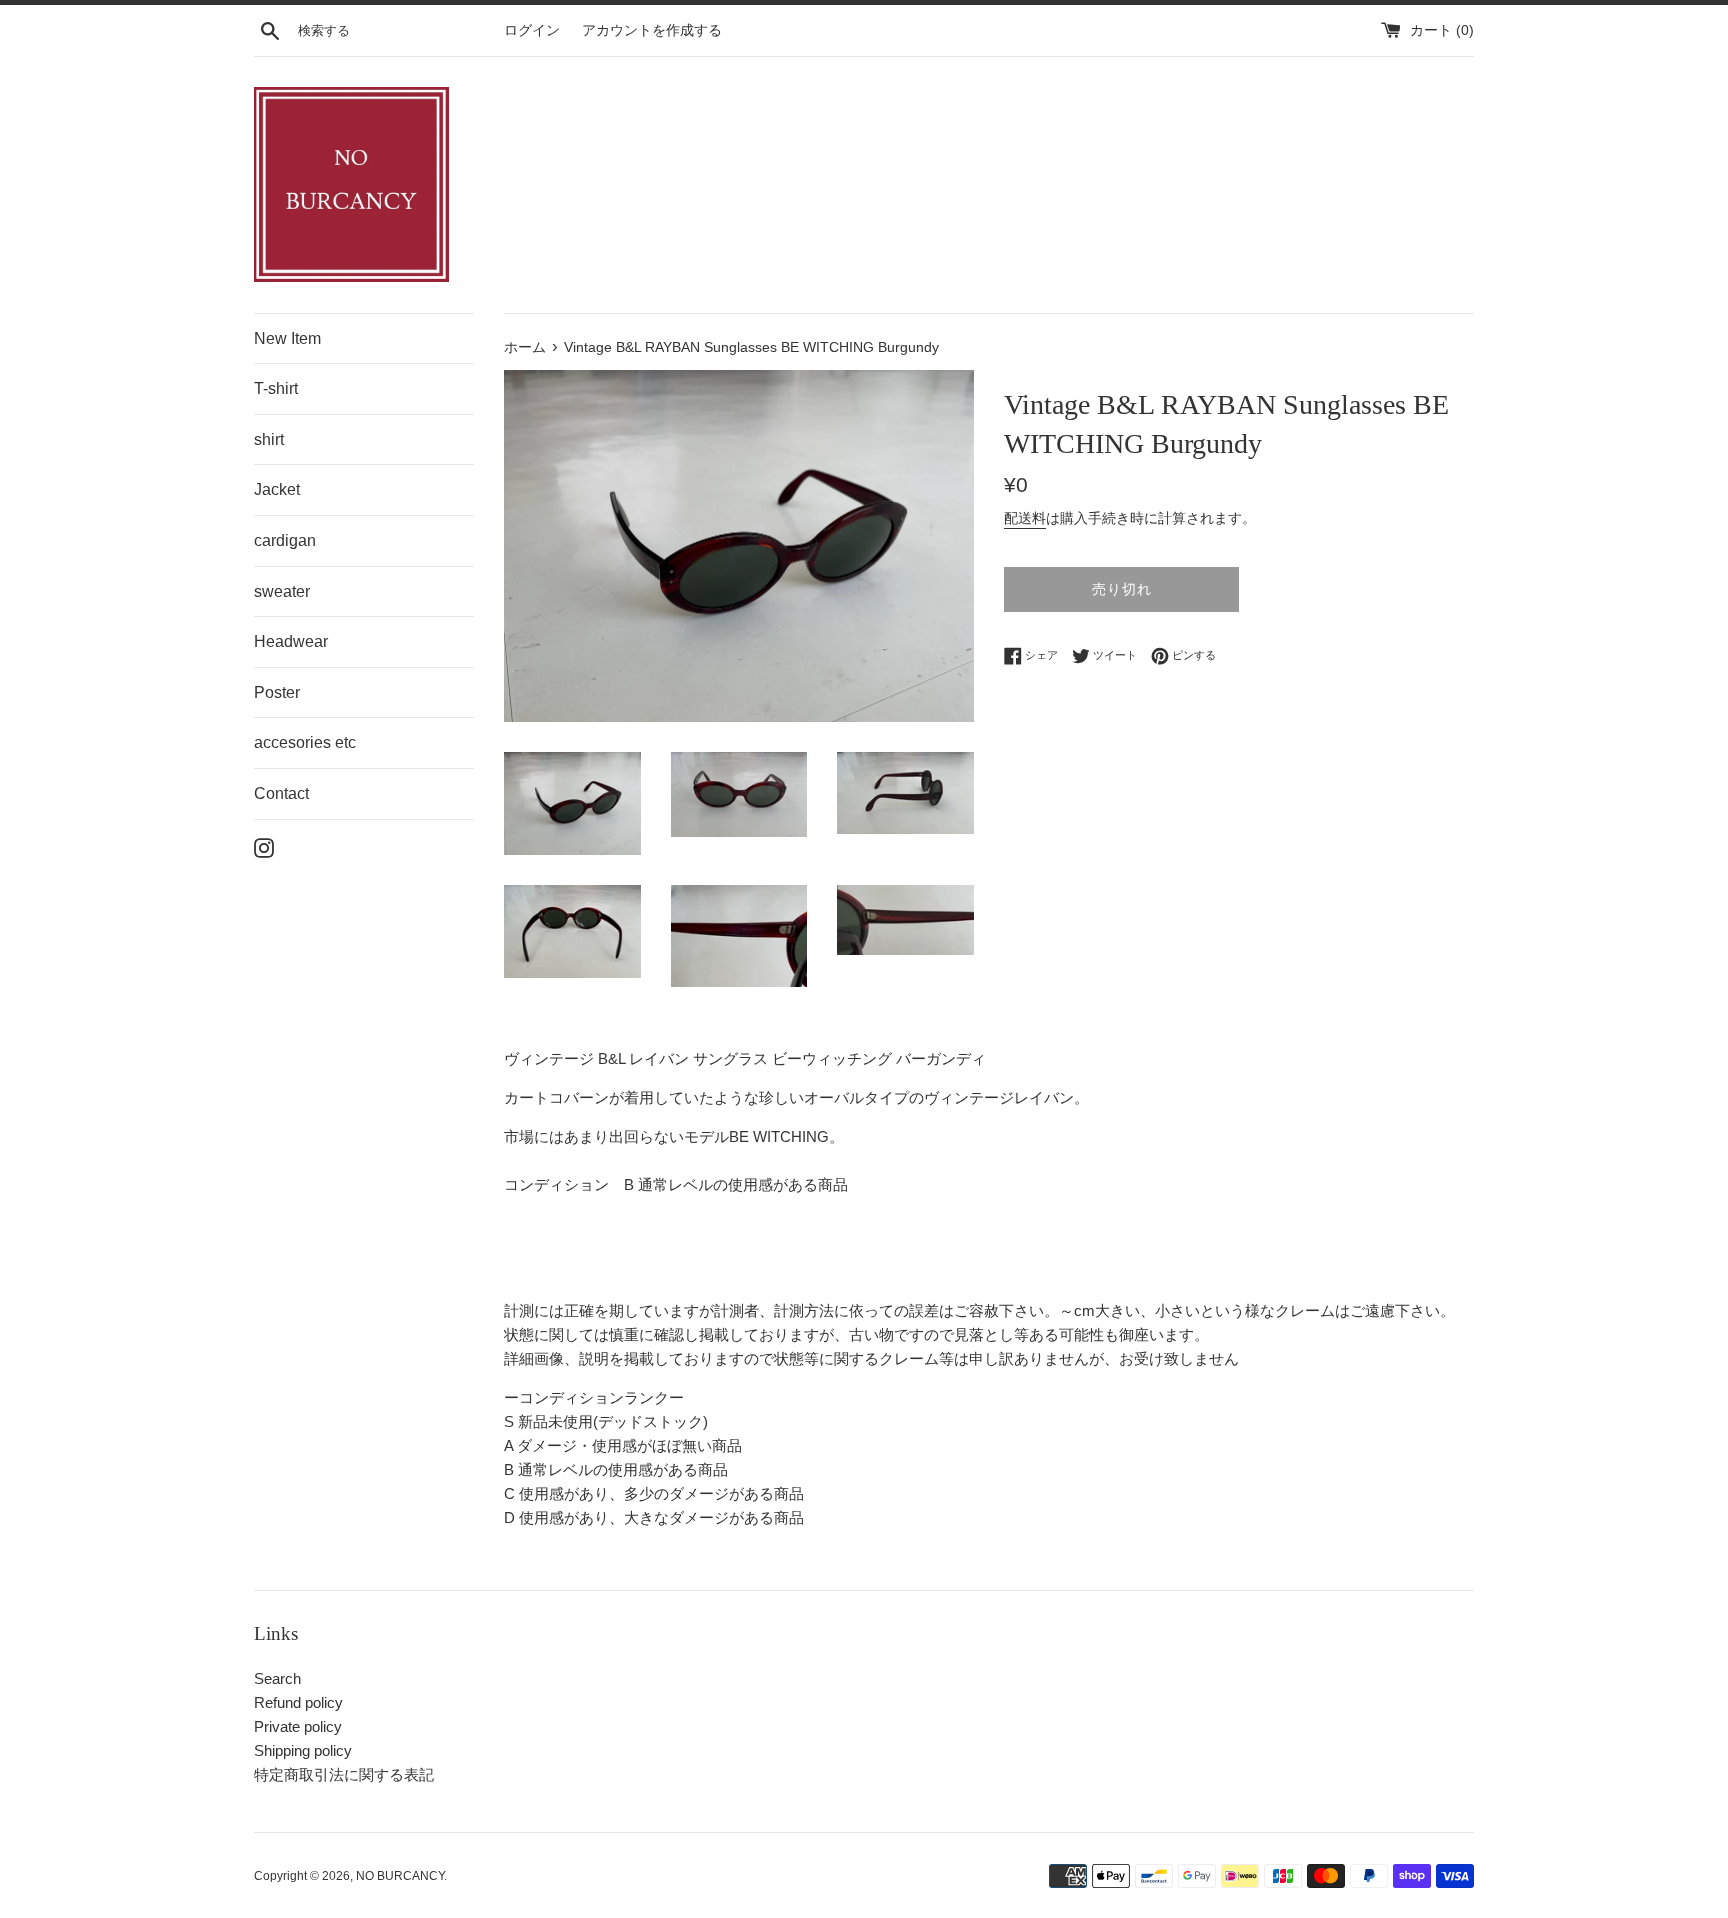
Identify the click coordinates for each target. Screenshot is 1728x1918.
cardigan (285, 540)
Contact (281, 793)
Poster (277, 692)
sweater (282, 591)
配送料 (1025, 518)
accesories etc (305, 742)
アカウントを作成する (652, 30)
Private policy (298, 1726)
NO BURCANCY (400, 1876)
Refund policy (298, 1702)
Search (277, 1678)
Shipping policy (303, 1750)
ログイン (532, 30)
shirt (269, 439)
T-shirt (276, 388)
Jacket (277, 489)
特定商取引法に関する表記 (344, 1774)
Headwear (291, 641)
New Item (287, 338)
